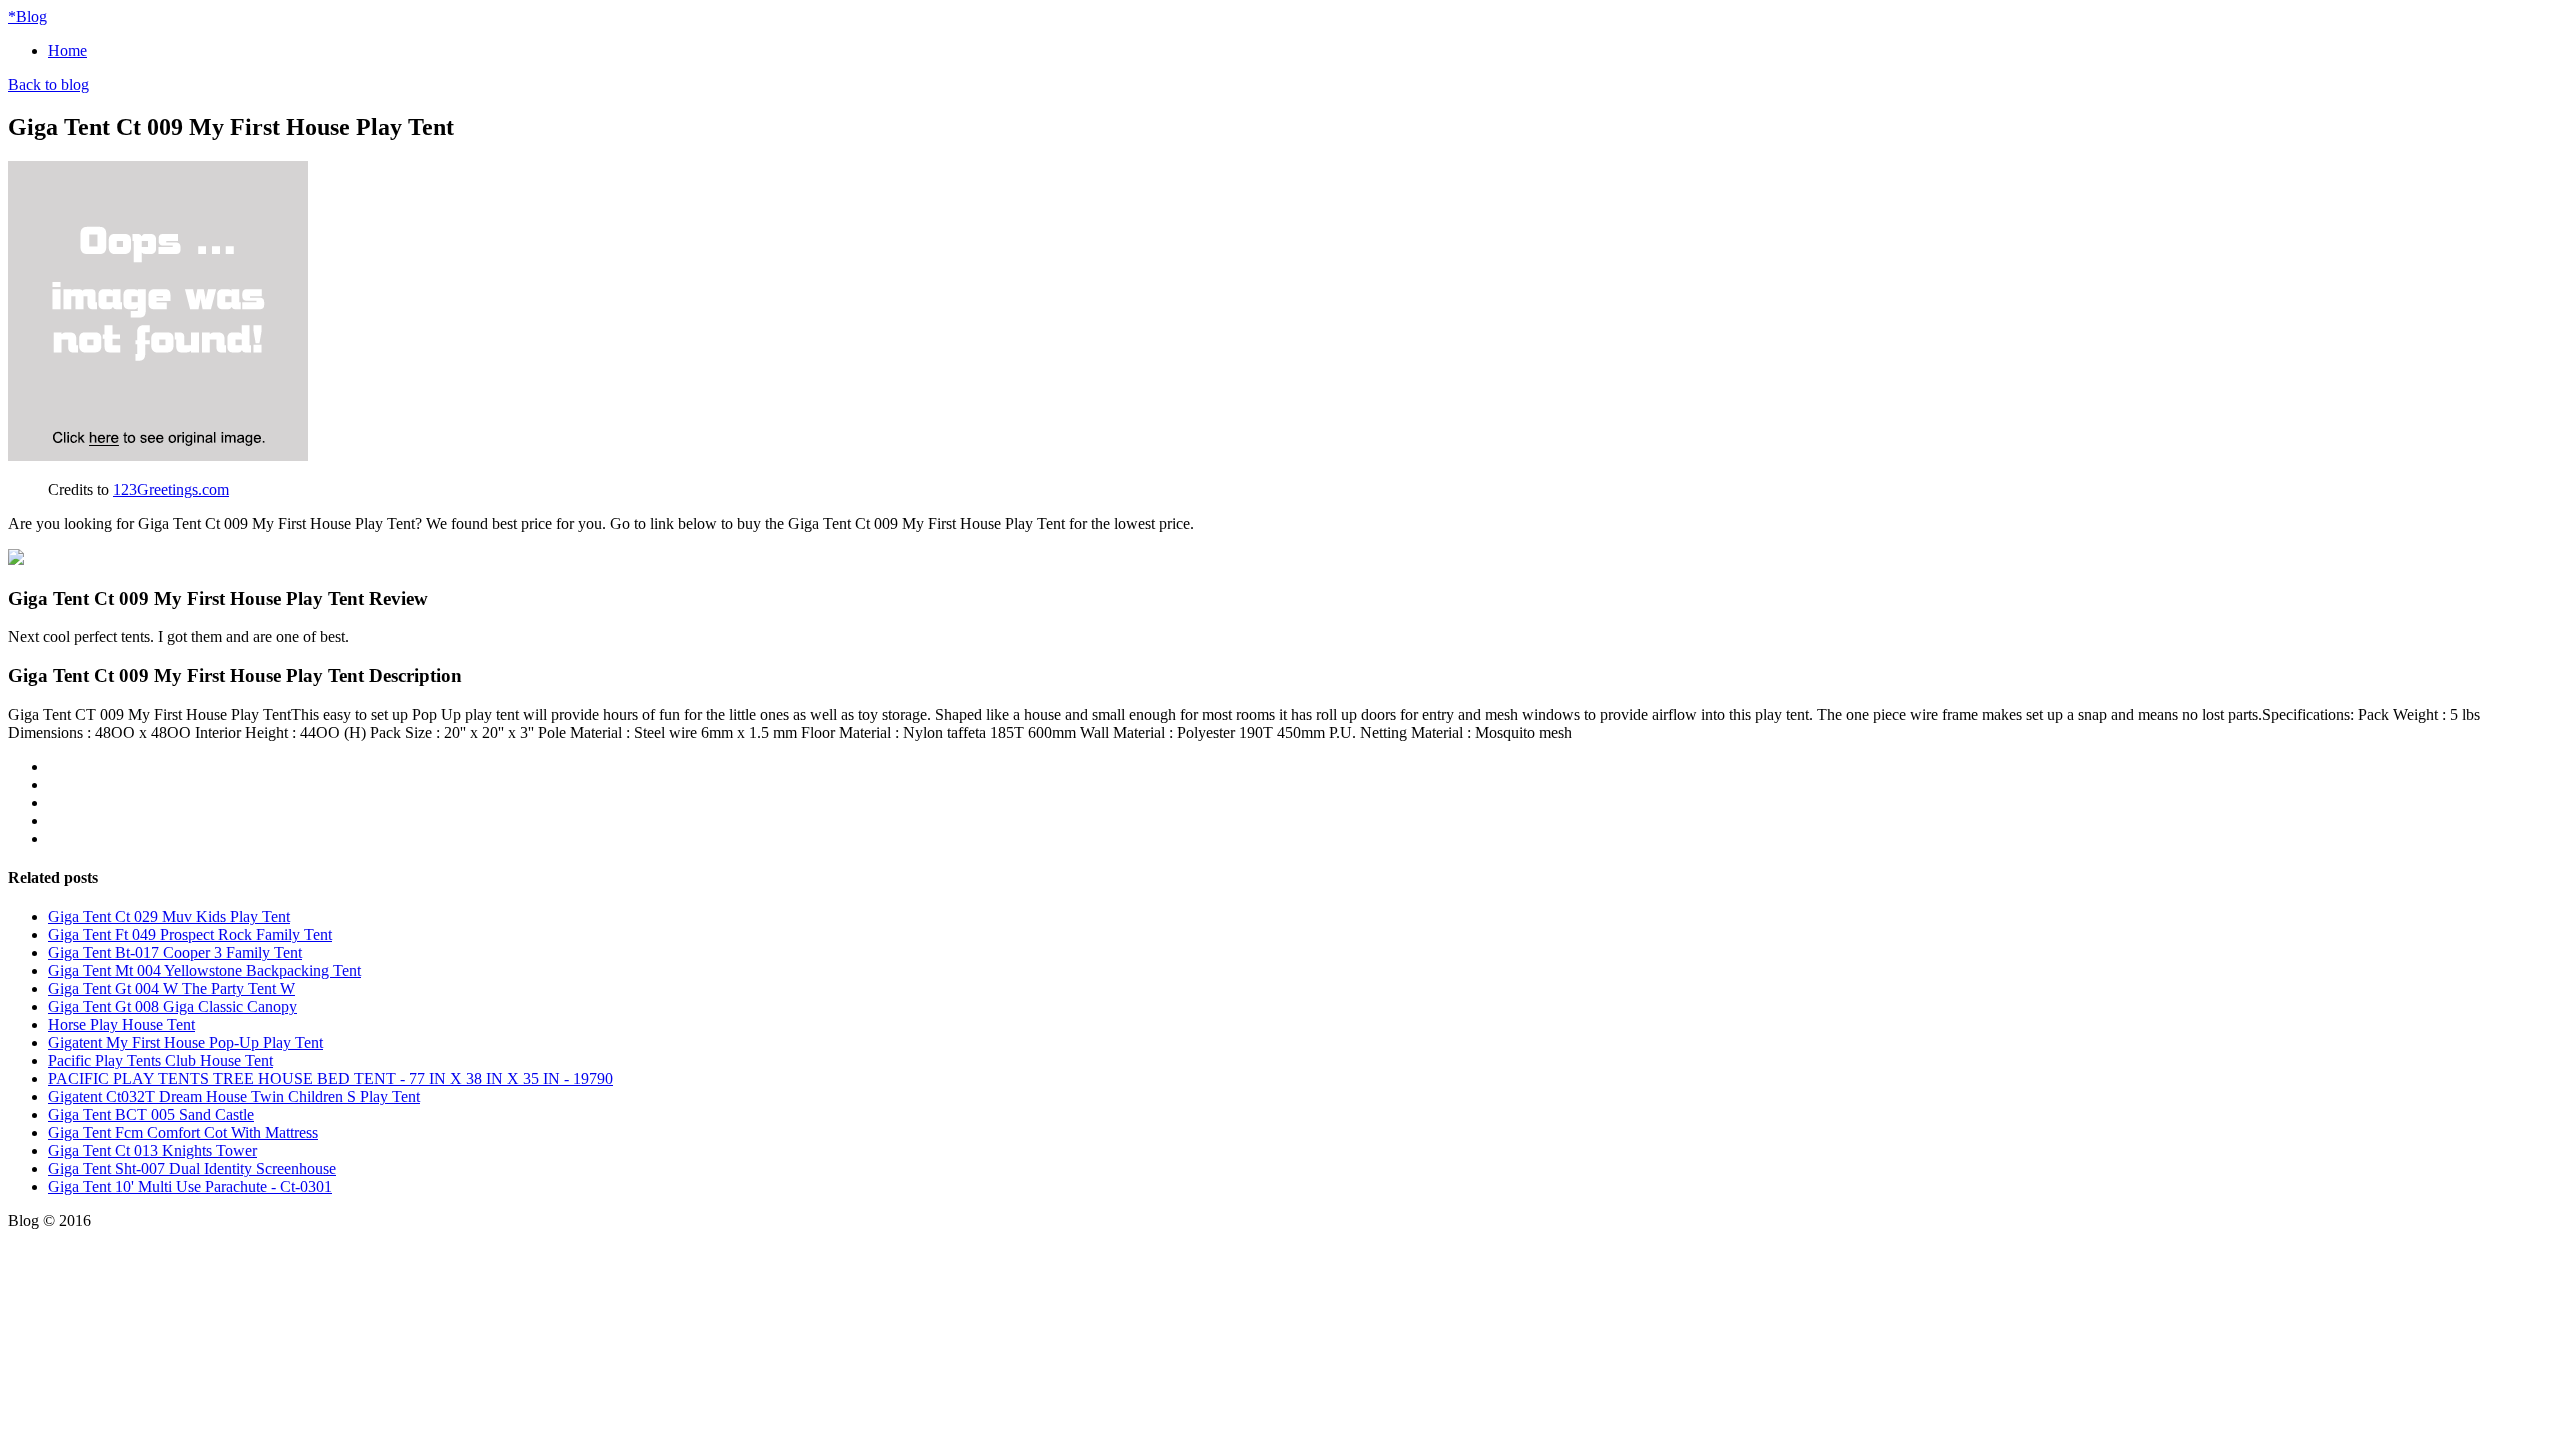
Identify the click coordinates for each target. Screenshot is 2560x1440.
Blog (27, 16)
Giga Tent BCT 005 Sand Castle (151, 1114)
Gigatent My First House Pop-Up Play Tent (185, 1042)
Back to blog (48, 84)
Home (67, 50)
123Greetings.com (171, 489)
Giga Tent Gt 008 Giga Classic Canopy (172, 1006)
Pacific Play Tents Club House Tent (160, 1060)
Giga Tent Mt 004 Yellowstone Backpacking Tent (204, 970)
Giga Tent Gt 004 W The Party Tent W (171, 988)
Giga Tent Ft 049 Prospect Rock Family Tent (190, 934)
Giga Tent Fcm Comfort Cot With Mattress (183, 1132)
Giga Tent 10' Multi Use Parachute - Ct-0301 (190, 1186)
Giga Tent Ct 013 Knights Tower (152, 1150)
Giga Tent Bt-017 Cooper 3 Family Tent (175, 952)
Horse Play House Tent (121, 1024)
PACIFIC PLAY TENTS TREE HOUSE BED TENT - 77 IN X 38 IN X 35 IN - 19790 (330, 1078)
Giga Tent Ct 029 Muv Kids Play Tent (169, 916)
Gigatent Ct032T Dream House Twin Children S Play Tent (234, 1096)
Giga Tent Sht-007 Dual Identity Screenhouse (192, 1168)
